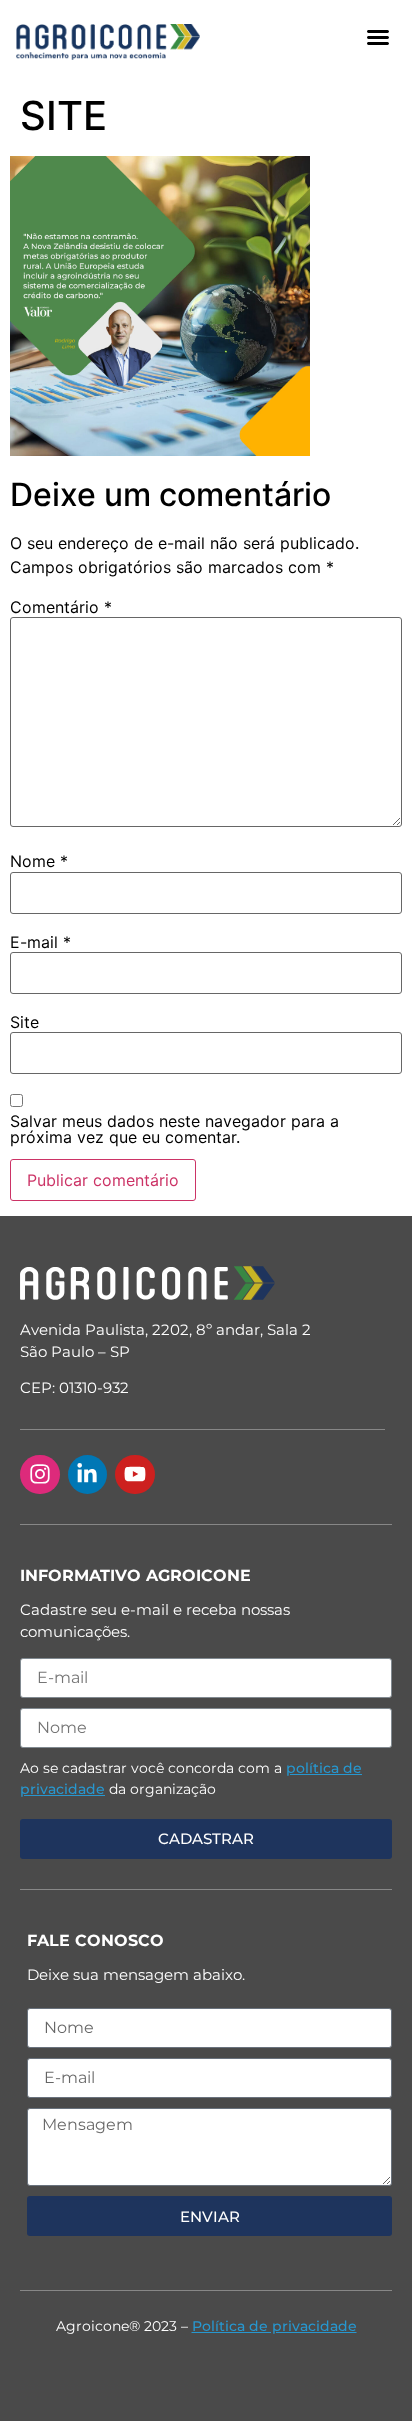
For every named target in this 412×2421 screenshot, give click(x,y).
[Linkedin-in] (88, 1475)
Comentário (61, 607)
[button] (378, 37)
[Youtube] (135, 1475)
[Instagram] (40, 1475)
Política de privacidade (274, 2326)
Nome (39, 861)
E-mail (40, 942)
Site (24, 1022)
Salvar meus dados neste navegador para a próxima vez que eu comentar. (174, 1129)
